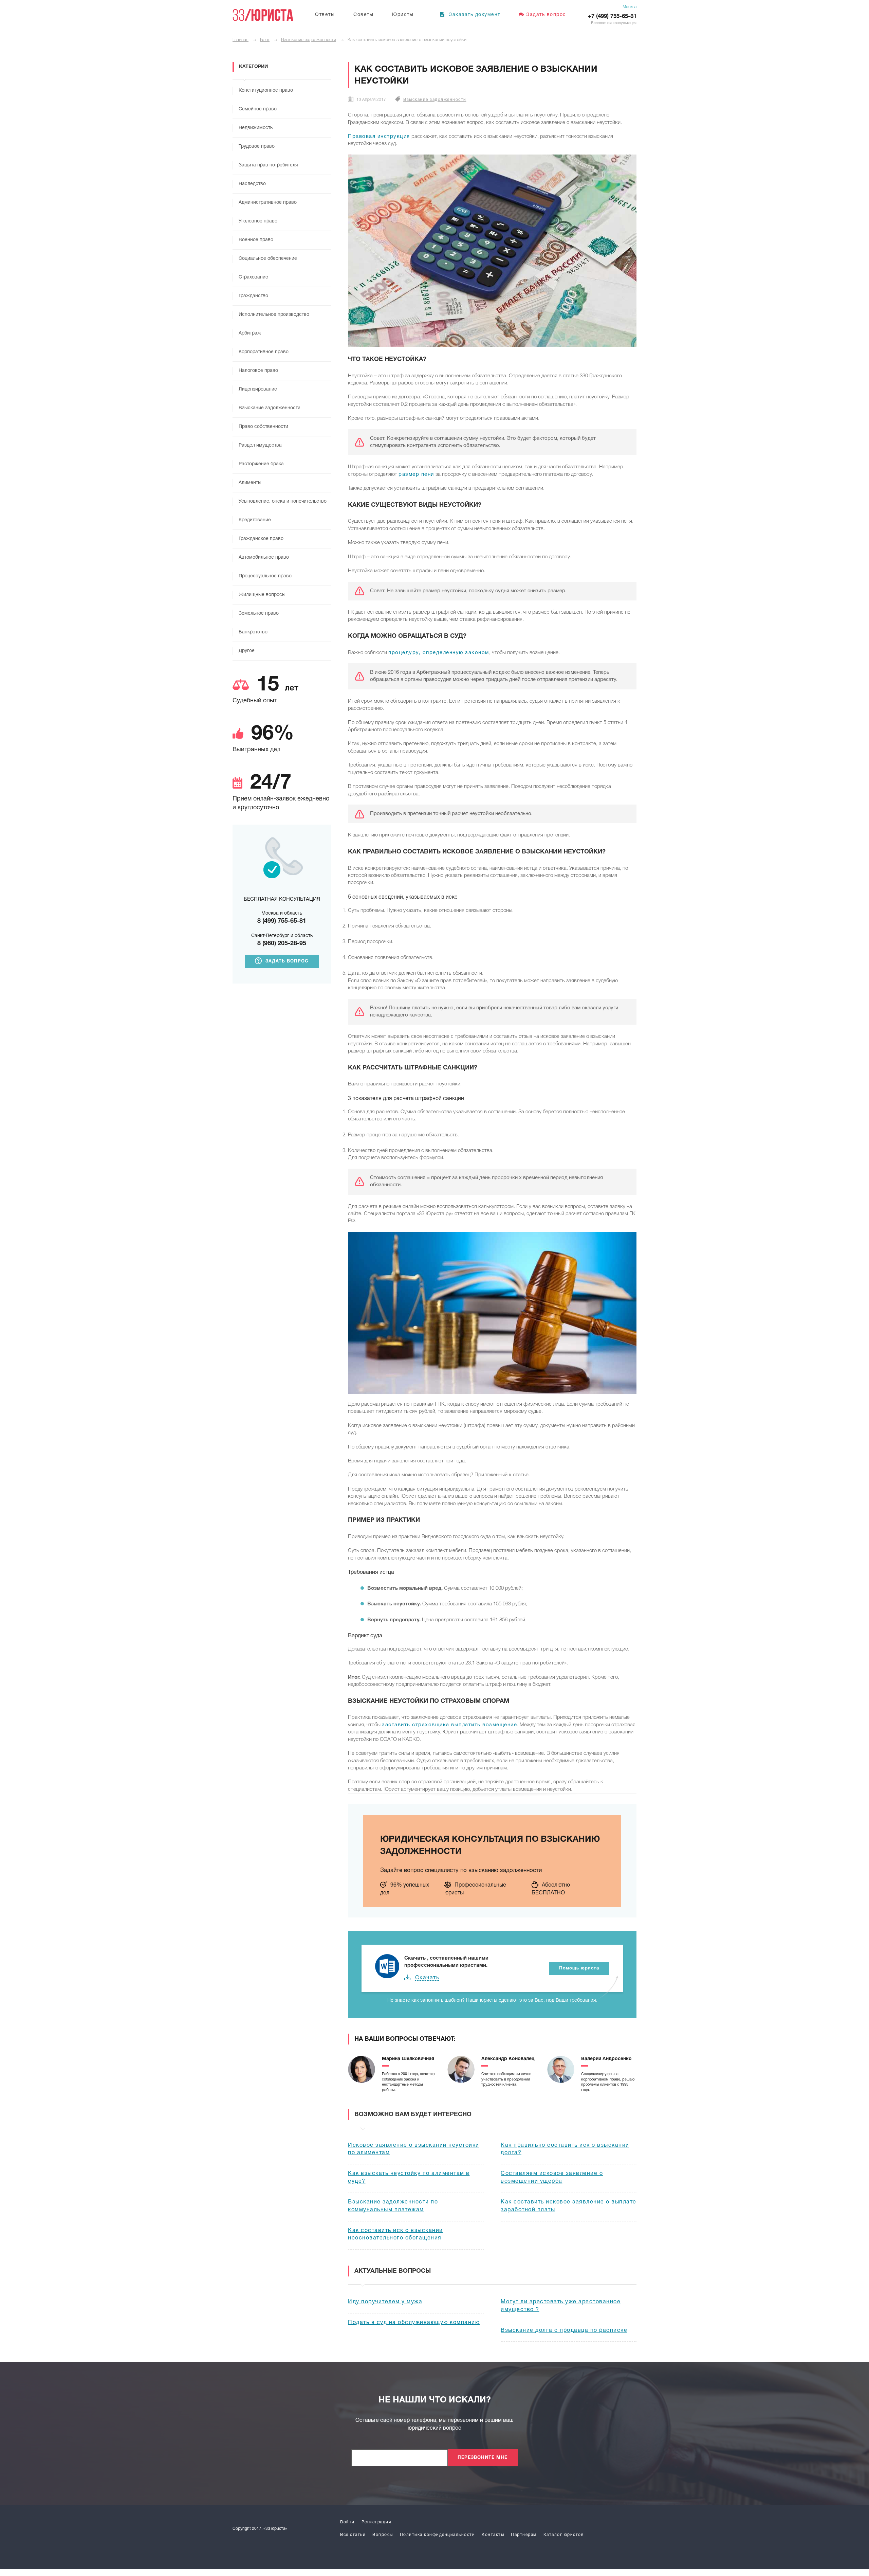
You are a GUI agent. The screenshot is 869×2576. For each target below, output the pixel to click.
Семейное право (258, 109)
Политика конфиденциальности (438, 2535)
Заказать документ (474, 15)
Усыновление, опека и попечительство (283, 501)
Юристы (403, 15)
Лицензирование (258, 389)
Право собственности (263, 427)
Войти (347, 2522)
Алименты (250, 483)
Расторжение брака (261, 464)
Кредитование (255, 520)
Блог (265, 40)
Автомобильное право (264, 557)
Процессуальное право (265, 576)
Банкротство (253, 632)
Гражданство (253, 296)
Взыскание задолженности (309, 40)
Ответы (325, 15)
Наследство (252, 184)
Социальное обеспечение (268, 259)
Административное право (268, 203)
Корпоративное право (264, 352)
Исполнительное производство (274, 315)
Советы (363, 15)
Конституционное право (266, 91)
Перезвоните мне (483, 2458)
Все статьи (353, 2535)
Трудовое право (257, 147)
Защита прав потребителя (268, 165)
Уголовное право (258, 221)
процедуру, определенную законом (439, 653)
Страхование (253, 277)
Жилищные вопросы (262, 595)
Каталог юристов (564, 2535)
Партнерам (524, 2535)
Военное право (256, 240)
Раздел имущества (260, 445)
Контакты (493, 2535)
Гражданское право (261, 539)
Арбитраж (250, 333)
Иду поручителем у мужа (385, 2302)
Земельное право (259, 614)
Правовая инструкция (379, 137)
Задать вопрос (546, 15)
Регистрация (376, 2522)
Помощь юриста (579, 1968)
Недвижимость (256, 128)
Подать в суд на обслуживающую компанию (414, 2323)
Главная (241, 40)
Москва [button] (630, 7)
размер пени (416, 474)
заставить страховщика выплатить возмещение (449, 1725)
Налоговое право (258, 371)
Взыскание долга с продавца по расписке (564, 2330)
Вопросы (383, 2535)
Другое (247, 651)
